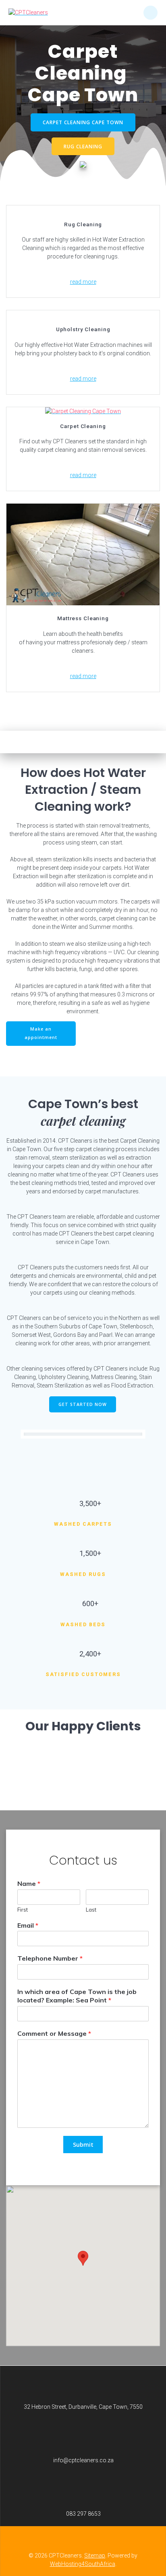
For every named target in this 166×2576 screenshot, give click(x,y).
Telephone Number (50, 1959)
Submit (83, 2145)
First (23, 1910)
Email (28, 1925)
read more (83, 282)
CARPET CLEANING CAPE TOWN (83, 122)
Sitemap (95, 2556)
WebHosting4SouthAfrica (83, 2564)
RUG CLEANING (83, 146)
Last (91, 1910)
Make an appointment (41, 1033)
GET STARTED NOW (83, 1404)
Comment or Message (54, 2033)
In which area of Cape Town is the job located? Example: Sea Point (77, 1996)
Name (29, 1883)
